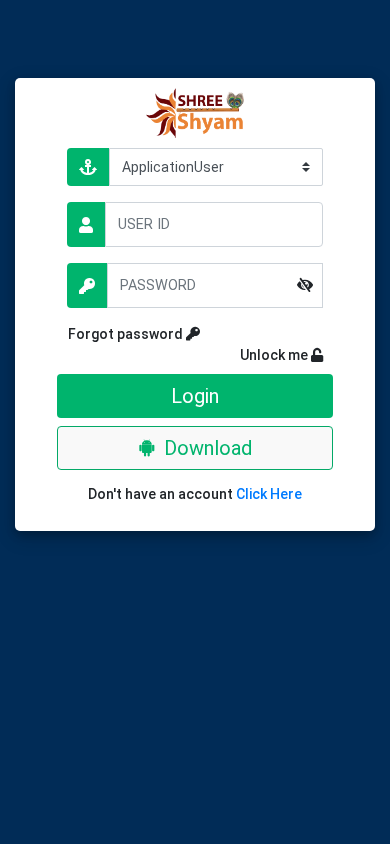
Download (208, 448)
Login (195, 396)
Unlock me (260, 355)
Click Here (269, 494)
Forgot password (127, 334)
